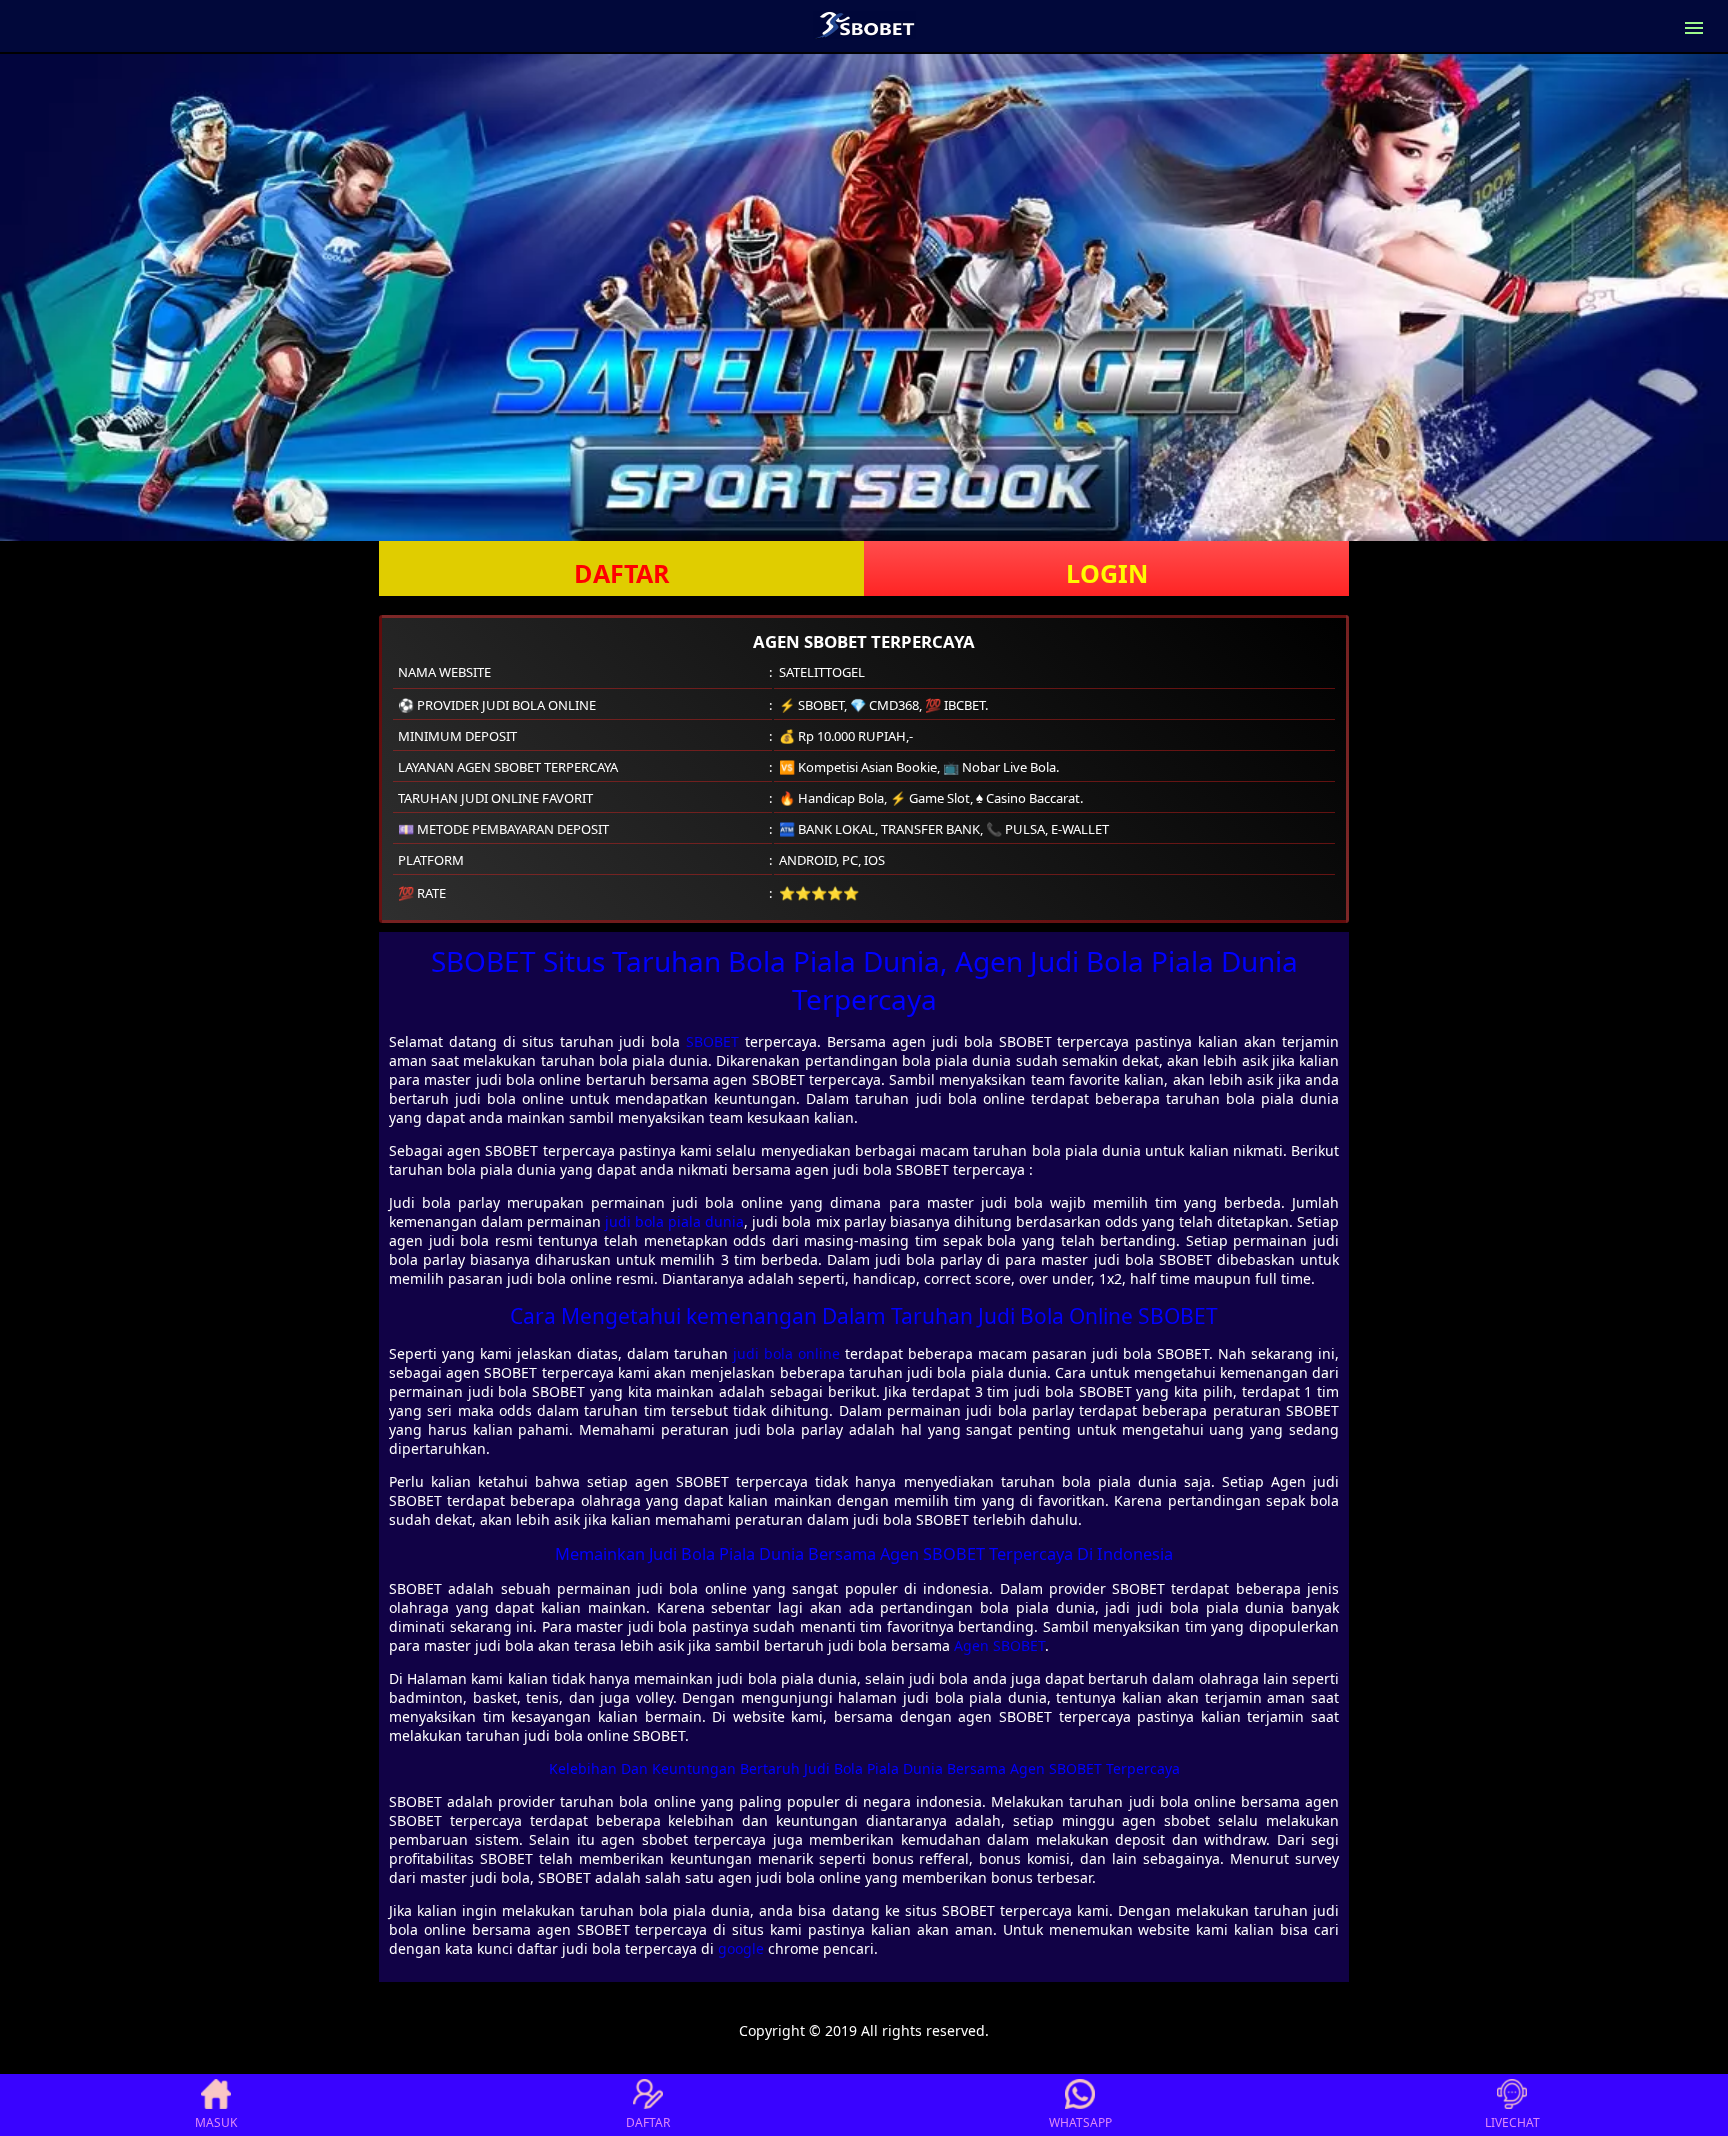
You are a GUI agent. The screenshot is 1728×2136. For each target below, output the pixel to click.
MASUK (216, 2122)
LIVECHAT (1512, 2122)
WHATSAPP (1080, 2122)
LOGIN (1107, 573)
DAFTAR (622, 573)
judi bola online (786, 1353)
